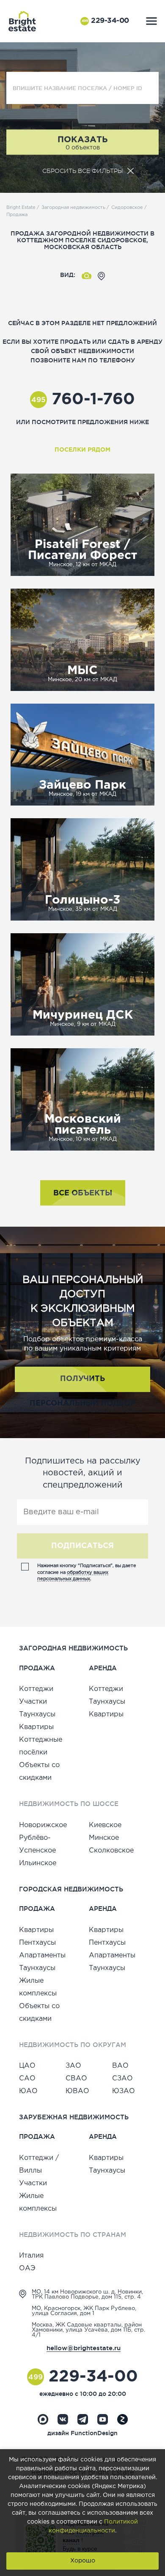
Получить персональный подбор (82, 1384)
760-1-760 (83, 400)
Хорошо (83, 2561)
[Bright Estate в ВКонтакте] (63, 2419)
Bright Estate (21, 208)
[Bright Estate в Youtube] (103, 2419)
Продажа (17, 215)
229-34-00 (105, 21)
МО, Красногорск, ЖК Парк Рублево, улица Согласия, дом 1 (84, 2311)
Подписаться (82, 1546)
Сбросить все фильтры (82, 171)
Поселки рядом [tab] (82, 450)
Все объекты (83, 1193)
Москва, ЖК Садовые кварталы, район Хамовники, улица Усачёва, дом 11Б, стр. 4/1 (88, 2330)
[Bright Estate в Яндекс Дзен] (122, 2419)
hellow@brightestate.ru (84, 2348)
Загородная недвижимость (73, 208)
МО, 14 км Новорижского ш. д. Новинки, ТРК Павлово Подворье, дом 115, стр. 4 (87, 2295)
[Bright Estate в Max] (43, 2419)
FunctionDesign (94, 2433)
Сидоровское (127, 208)
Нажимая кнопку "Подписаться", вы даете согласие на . (87, 1572)
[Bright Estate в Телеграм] (83, 2419)
